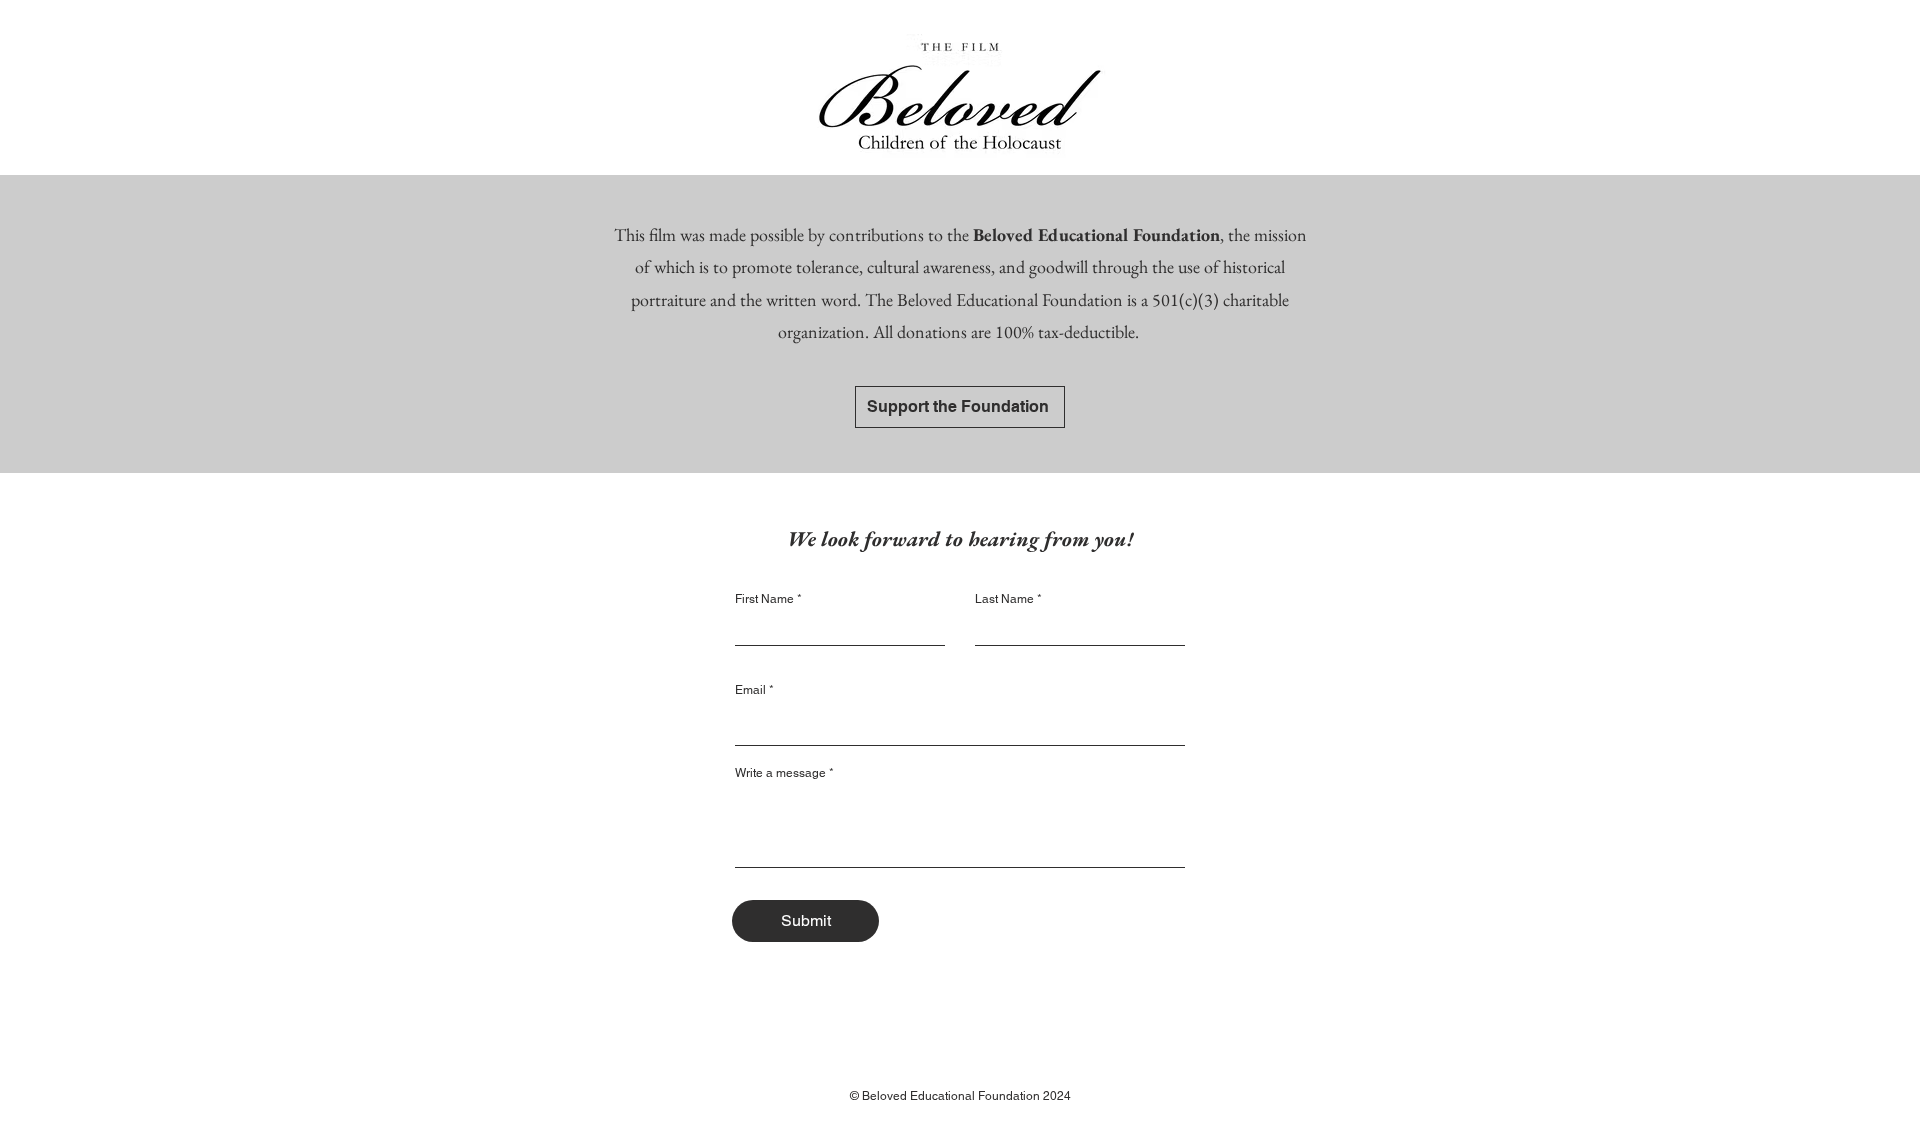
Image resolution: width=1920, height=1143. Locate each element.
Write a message (780, 773)
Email (750, 690)
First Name (764, 599)
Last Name (1004, 599)
